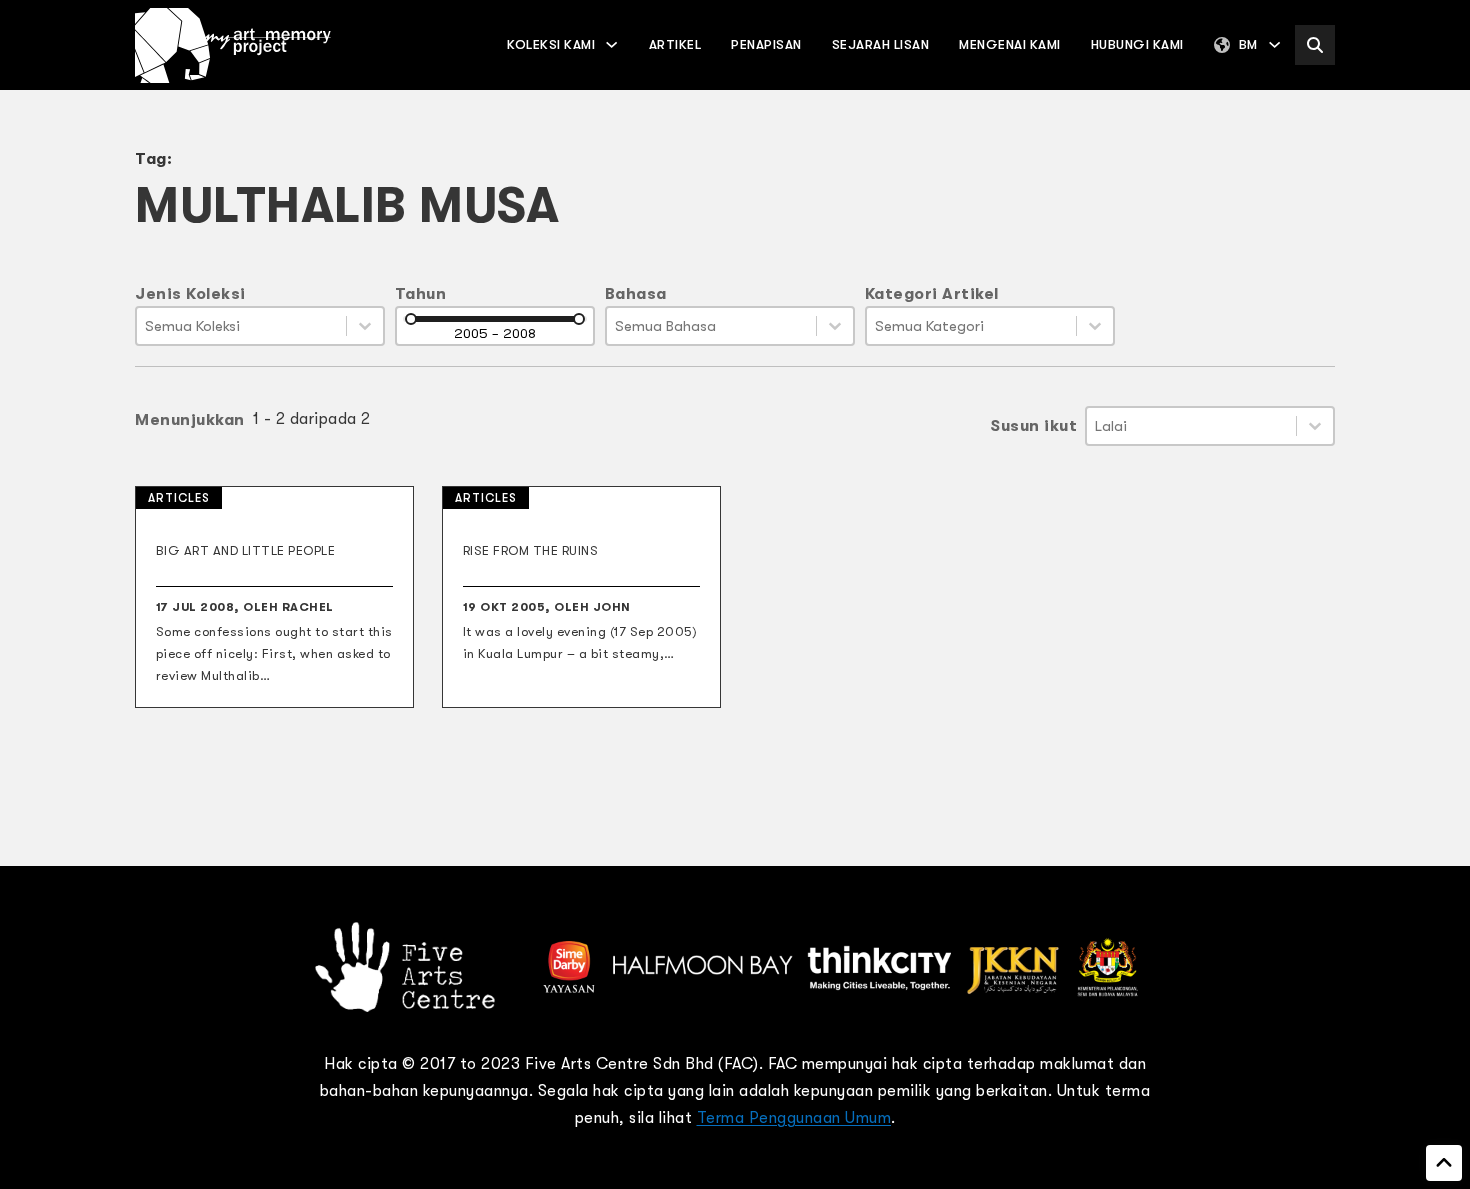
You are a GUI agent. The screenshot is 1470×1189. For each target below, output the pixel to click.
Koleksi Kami (551, 44)
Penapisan (766, 44)
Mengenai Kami (1010, 44)
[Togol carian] (1315, 45)
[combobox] (241, 326)
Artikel (675, 44)
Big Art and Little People (246, 550)
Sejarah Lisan (881, 44)
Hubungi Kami (1137, 44)
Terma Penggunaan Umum (794, 1118)
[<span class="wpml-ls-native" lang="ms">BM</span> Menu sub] (1274, 44)
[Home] (233, 45)
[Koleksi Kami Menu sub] (611, 44)
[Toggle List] (365, 326)
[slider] (411, 319)
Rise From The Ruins (531, 550)
